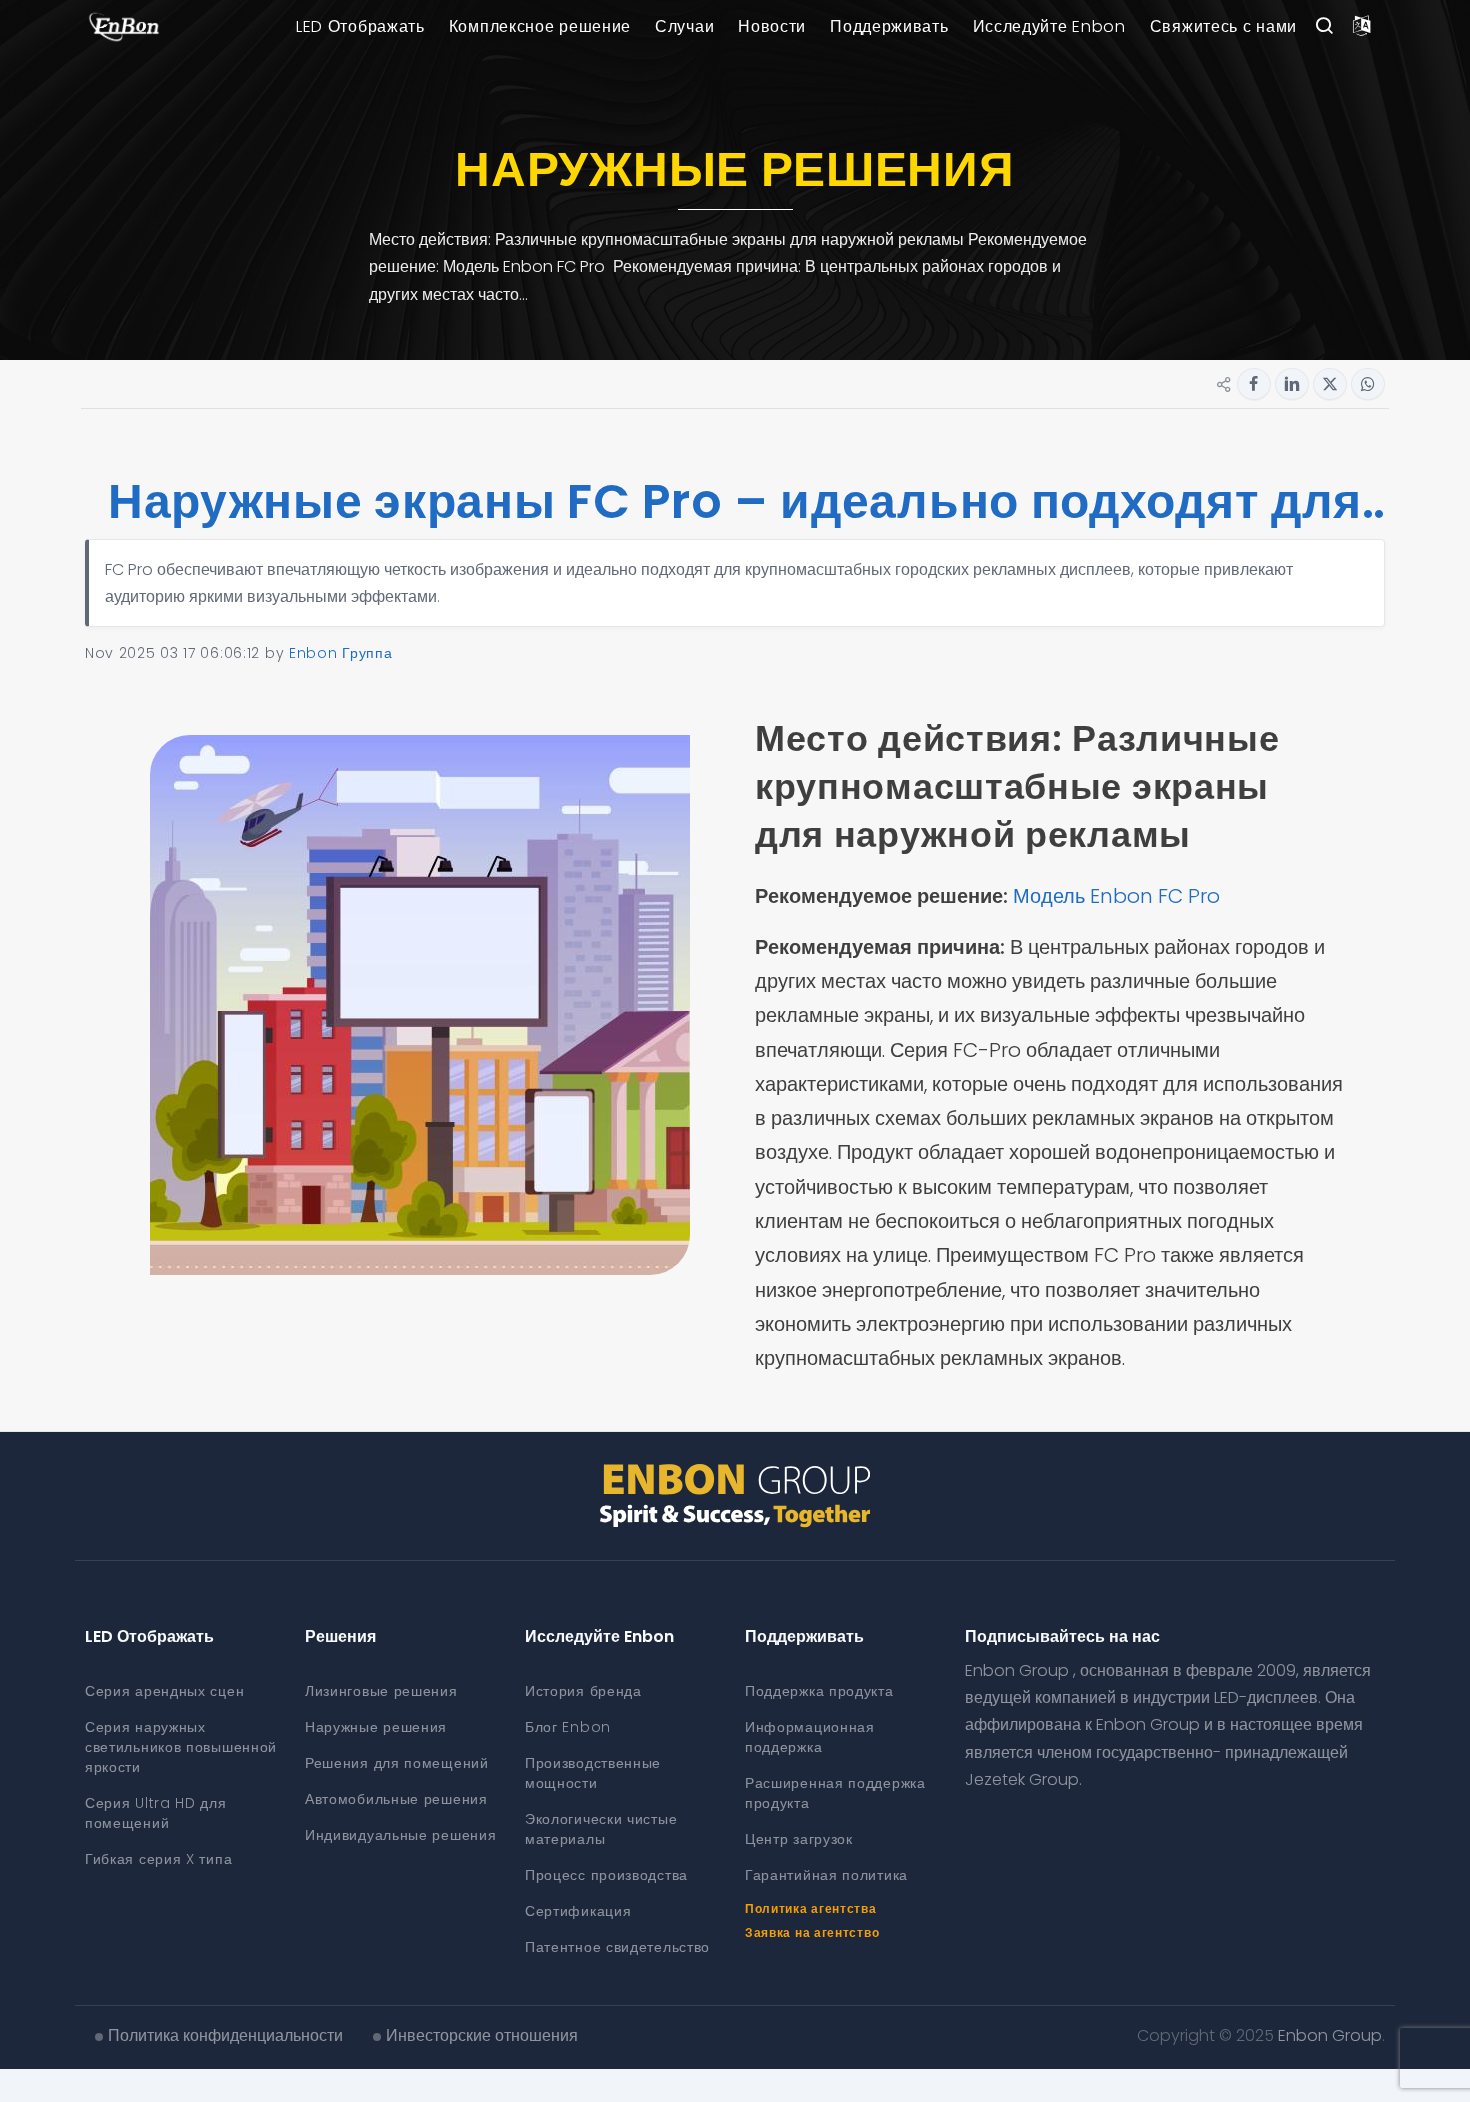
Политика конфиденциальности (225, 2035)
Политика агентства (811, 1908)
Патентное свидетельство (617, 1947)
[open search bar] (1324, 27)
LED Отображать (360, 26)
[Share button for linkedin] (1292, 384)
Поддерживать (889, 26)
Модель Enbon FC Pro (1119, 896)
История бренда (583, 1691)
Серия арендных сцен (164, 1691)
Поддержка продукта (819, 1691)
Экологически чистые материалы (601, 1829)
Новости (772, 26)
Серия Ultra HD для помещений (156, 1813)
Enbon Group (1330, 2035)
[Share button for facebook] (1254, 384)
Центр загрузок (799, 1839)
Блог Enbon (568, 1727)
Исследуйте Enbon (1049, 26)
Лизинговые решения (381, 1691)
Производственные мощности (593, 1773)
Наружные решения (376, 1727)
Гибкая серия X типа (158, 1859)
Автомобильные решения (396, 1799)
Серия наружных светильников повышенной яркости (181, 1747)
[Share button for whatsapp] (1368, 384)
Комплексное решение (540, 26)
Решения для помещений (397, 1763)
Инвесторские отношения (482, 2035)
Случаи (684, 26)
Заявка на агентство (812, 1932)
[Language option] (1362, 27)
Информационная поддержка (810, 1737)
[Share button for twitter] (1330, 384)
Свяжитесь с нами (1223, 26)
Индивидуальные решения (400, 1835)
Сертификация (578, 1911)
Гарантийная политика (826, 1875)
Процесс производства (606, 1875)
